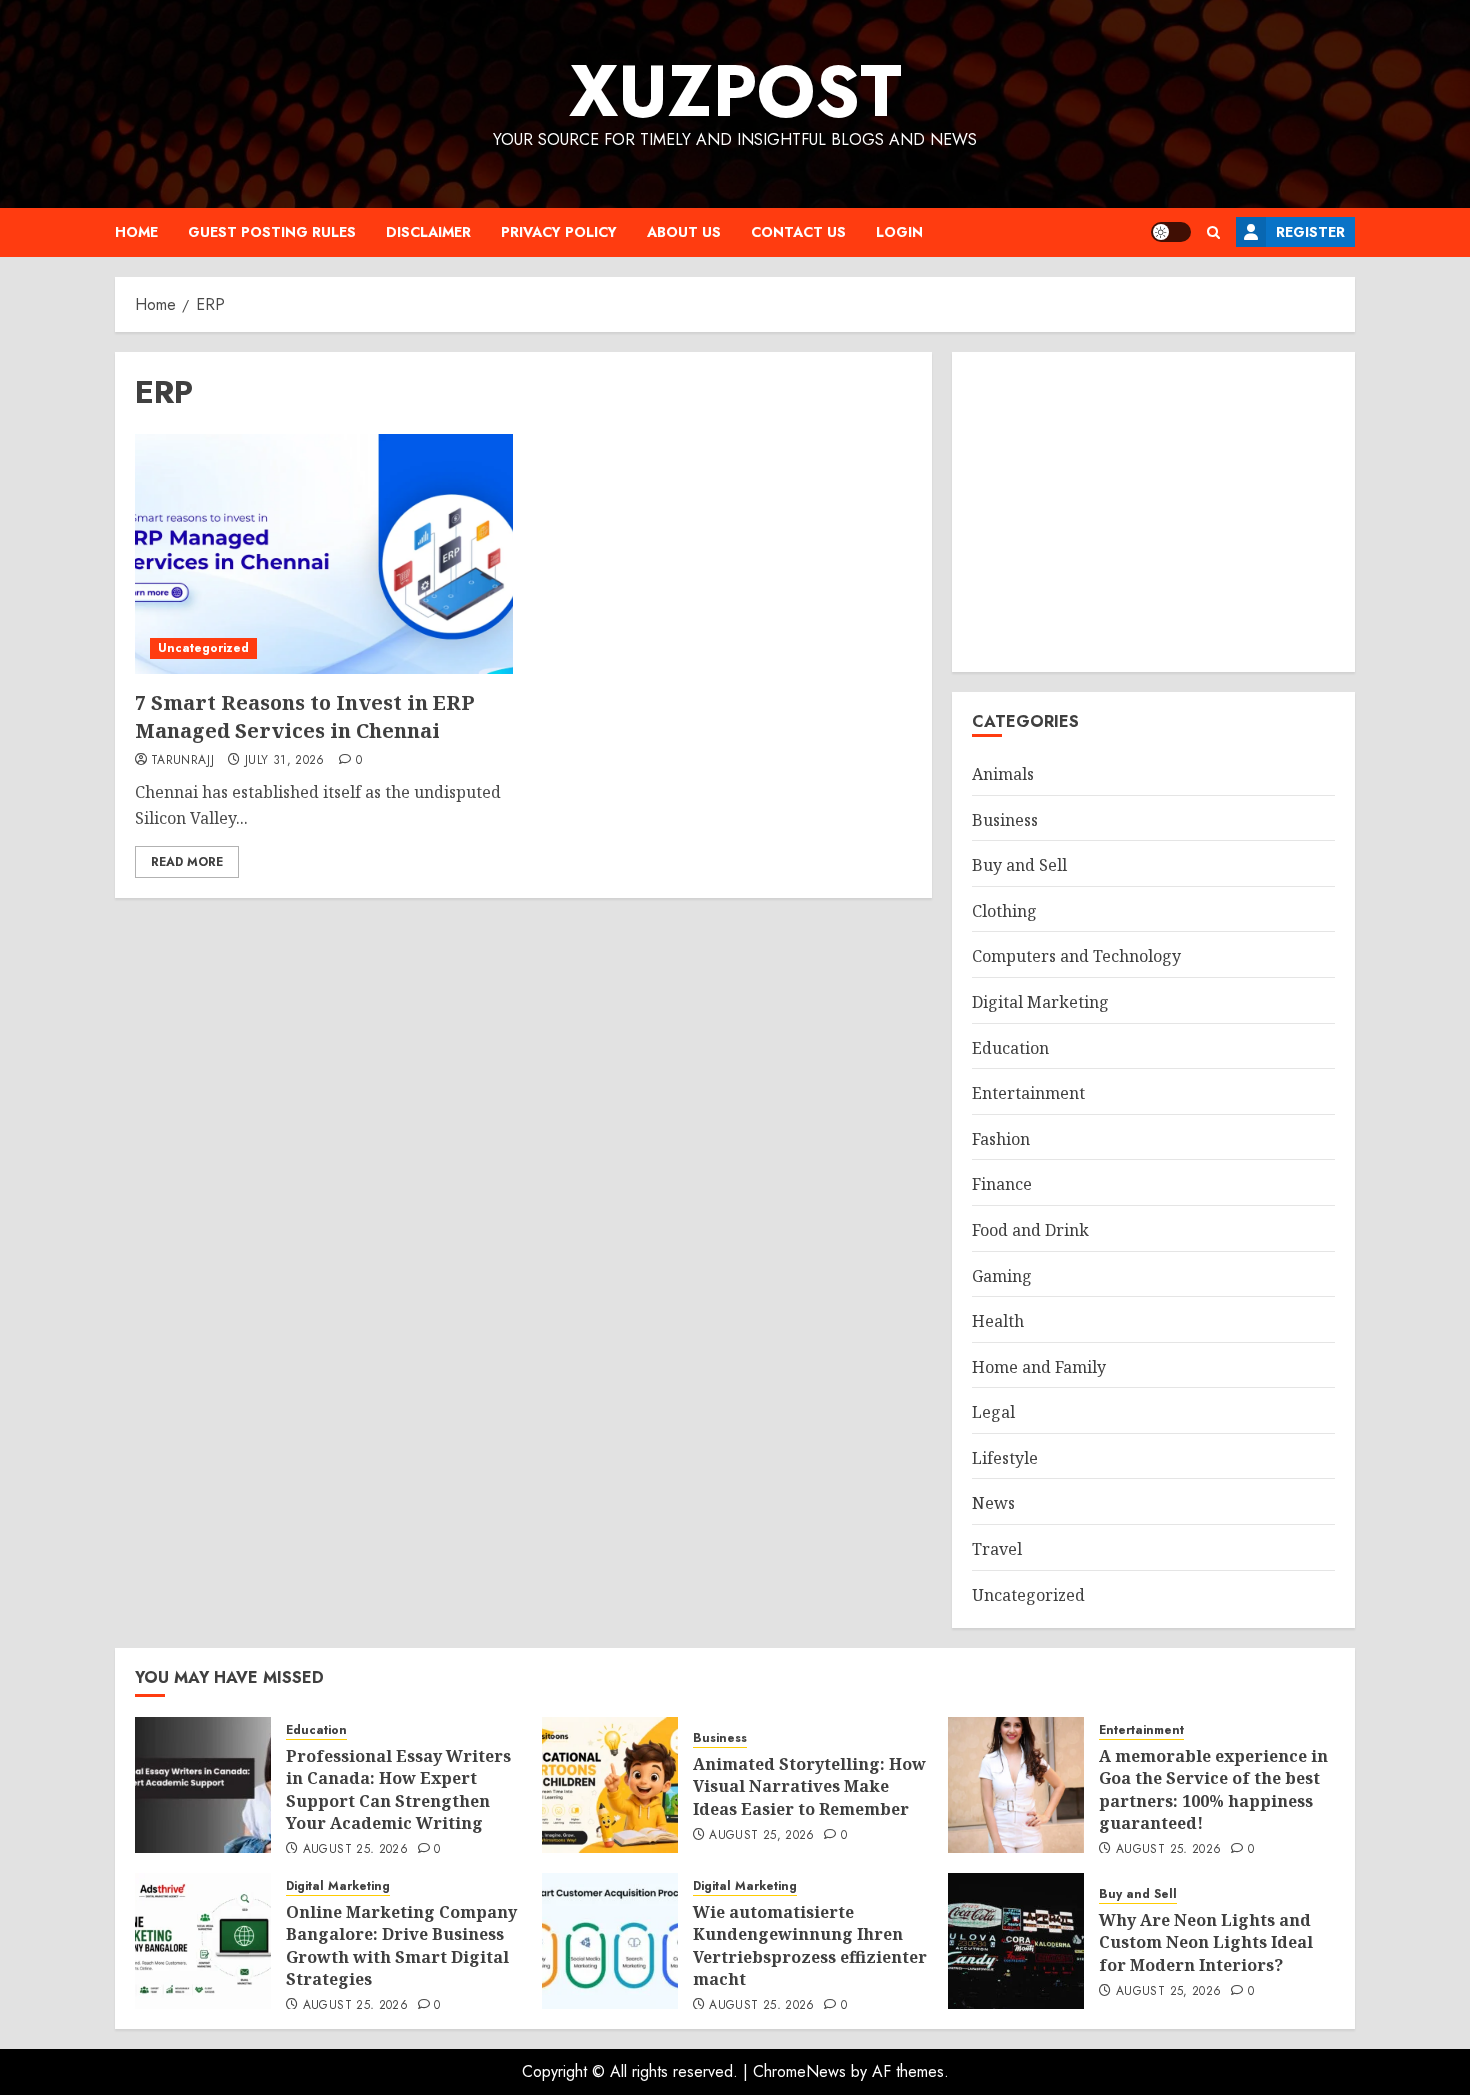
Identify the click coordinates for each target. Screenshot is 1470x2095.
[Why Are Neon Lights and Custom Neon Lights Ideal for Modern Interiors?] (1016, 1941)
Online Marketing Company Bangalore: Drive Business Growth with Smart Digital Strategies (401, 1945)
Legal (993, 1412)
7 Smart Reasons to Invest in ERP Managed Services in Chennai (305, 716)
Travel (997, 1549)
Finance (1002, 1184)
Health (998, 1321)
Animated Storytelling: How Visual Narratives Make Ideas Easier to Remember (809, 1786)
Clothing (1004, 911)
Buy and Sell (1019, 865)
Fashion (1001, 1139)
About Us (684, 232)
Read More (187, 862)
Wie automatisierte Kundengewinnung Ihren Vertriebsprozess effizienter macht (810, 1945)
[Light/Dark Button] (1171, 232)
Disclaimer (428, 232)
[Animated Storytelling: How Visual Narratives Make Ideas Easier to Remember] (610, 1785)
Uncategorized (203, 648)
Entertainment (1028, 1093)
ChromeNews (799, 2071)
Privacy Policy (559, 232)
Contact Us (798, 232)
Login (899, 232)
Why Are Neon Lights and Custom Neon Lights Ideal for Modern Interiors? (1206, 1942)
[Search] (1213, 232)
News (993, 1503)
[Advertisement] (1153, 512)
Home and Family (1039, 1367)
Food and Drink (1030, 1230)
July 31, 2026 (285, 761)
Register (1310, 232)
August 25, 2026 (355, 1850)
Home (136, 232)
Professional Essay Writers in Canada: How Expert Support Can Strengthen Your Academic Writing (398, 1789)
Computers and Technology (1076, 956)
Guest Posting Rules (272, 232)
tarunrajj (182, 761)
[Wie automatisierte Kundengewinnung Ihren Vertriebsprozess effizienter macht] (610, 1941)
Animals (1003, 774)
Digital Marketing (1040, 1002)
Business (1005, 820)
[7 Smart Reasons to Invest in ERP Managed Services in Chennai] (324, 554)
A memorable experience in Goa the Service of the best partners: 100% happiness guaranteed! (1213, 1789)
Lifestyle (1005, 1458)
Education (1010, 1048)
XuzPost (735, 91)
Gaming (1002, 1276)
